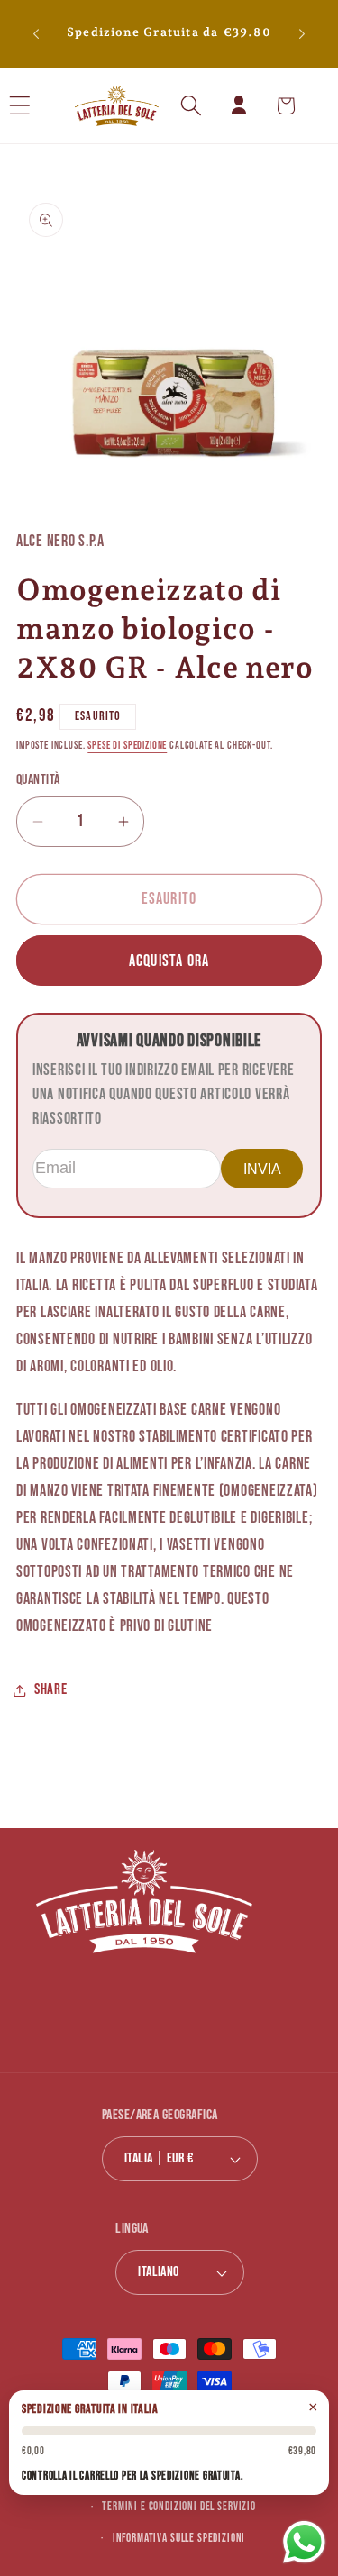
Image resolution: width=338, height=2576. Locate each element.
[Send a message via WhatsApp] (304, 2542)
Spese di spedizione (127, 746)
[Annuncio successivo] (302, 34)
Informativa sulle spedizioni (179, 2538)
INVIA (262, 1169)
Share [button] (51, 1689)
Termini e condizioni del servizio (179, 2507)
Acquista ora (169, 961)
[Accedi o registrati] (238, 106)
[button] (44, 106)
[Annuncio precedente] (36, 34)
